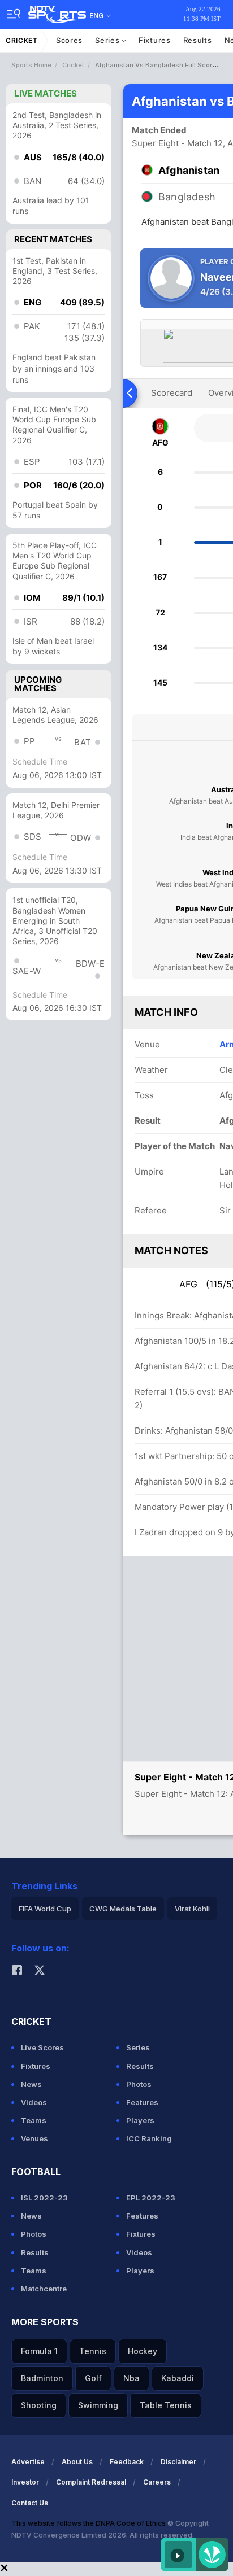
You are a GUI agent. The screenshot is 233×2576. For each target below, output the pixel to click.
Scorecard (172, 393)
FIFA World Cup (45, 1909)
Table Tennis (166, 2405)
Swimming (98, 2405)
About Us (77, 2462)
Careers (157, 2482)
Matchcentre (44, 2289)
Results (198, 40)
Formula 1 (39, 2351)
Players (140, 2120)
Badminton (42, 2378)
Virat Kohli (192, 1909)
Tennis (93, 2351)
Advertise (28, 2462)
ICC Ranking (149, 2138)
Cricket (22, 40)
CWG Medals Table (123, 1909)
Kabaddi (178, 2378)
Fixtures (155, 40)
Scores (69, 40)
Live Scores (42, 2047)
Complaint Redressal (91, 2482)
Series (108, 40)
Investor (25, 2482)
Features (142, 2102)
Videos (34, 2102)
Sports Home (31, 65)
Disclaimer (178, 2462)
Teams (34, 2120)
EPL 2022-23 (151, 2198)
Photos (139, 2084)
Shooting (39, 2405)
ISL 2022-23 (44, 2198)
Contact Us (30, 2503)
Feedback (127, 2462)
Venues (34, 2138)
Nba (131, 2378)
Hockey (143, 2351)
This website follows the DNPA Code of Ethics (89, 2523)
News (31, 2084)
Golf (93, 2378)
